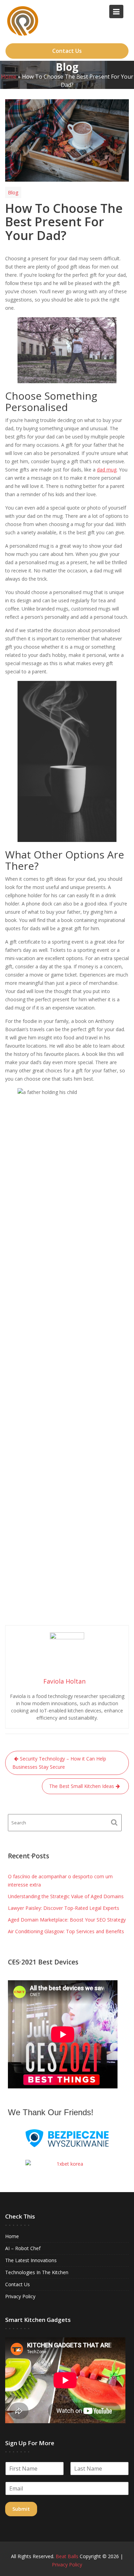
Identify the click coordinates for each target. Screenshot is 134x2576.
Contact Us (67, 51)
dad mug (107, 470)
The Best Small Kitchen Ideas (82, 1786)
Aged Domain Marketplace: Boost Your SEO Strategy (67, 1920)
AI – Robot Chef (23, 2248)
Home (9, 76)
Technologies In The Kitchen (37, 2272)
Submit (21, 2509)
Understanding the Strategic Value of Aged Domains (66, 1896)
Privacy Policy (20, 2296)
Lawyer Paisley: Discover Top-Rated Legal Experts (64, 1908)
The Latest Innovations (31, 2260)
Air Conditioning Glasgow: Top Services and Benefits (66, 1931)
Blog (13, 192)
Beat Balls (67, 2556)
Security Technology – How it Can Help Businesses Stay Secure (59, 1763)
